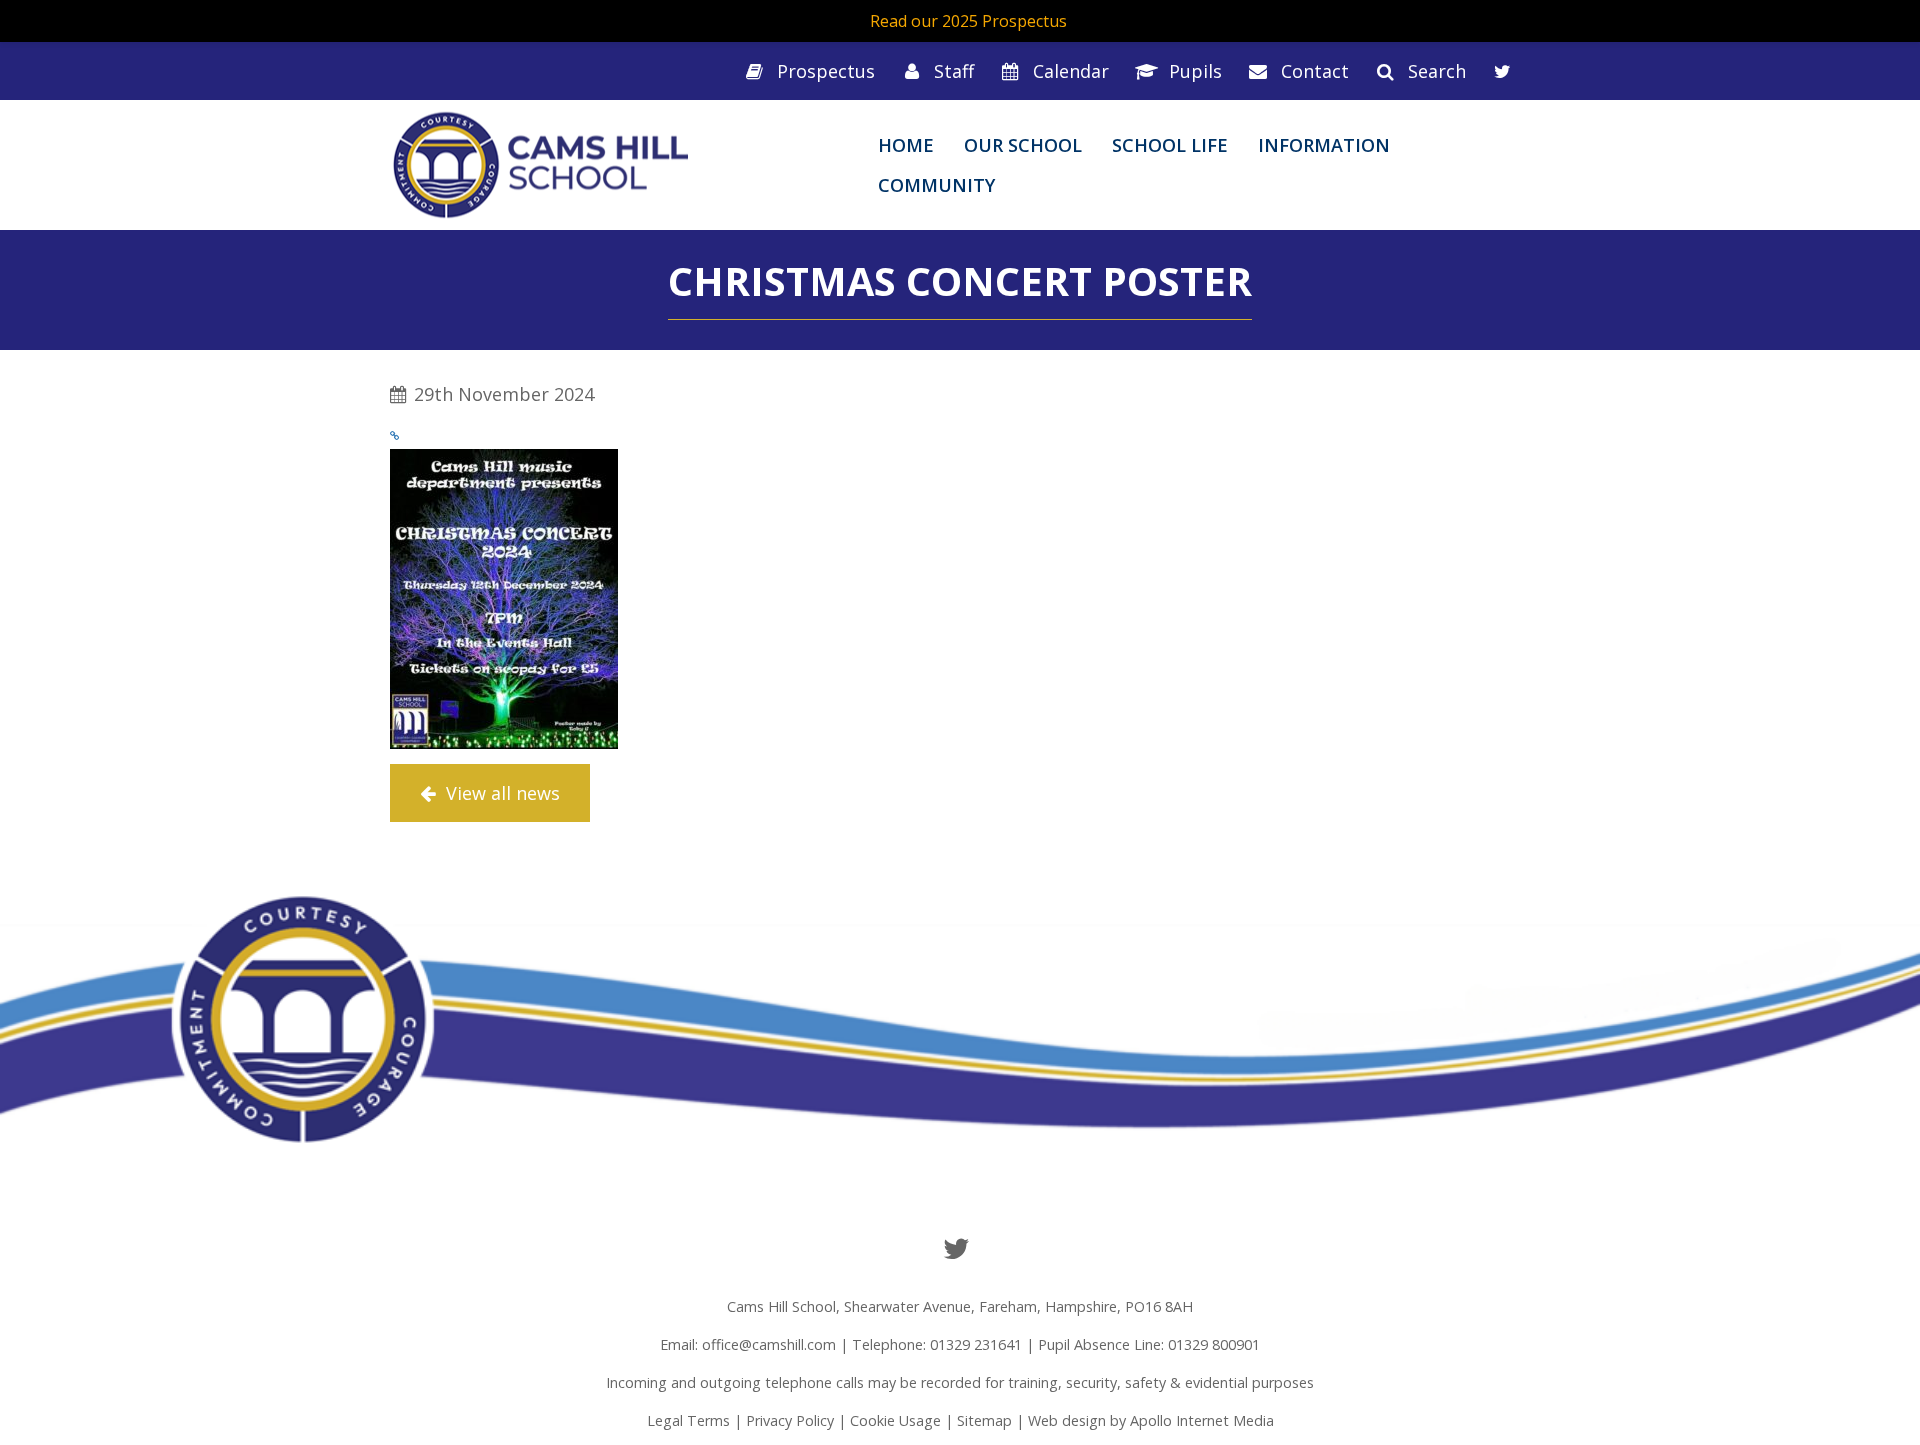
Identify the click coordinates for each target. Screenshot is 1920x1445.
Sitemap (984, 1420)
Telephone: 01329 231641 (937, 1344)
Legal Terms (688, 1420)
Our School (1023, 145)
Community (936, 185)
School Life (1170, 145)
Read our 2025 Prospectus (968, 21)
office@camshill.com (769, 1344)
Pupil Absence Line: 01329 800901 (1149, 1344)
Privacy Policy (790, 1420)
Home (906, 145)
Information (1324, 145)
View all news (500, 793)
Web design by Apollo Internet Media (1151, 1420)
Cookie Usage (895, 1420)
